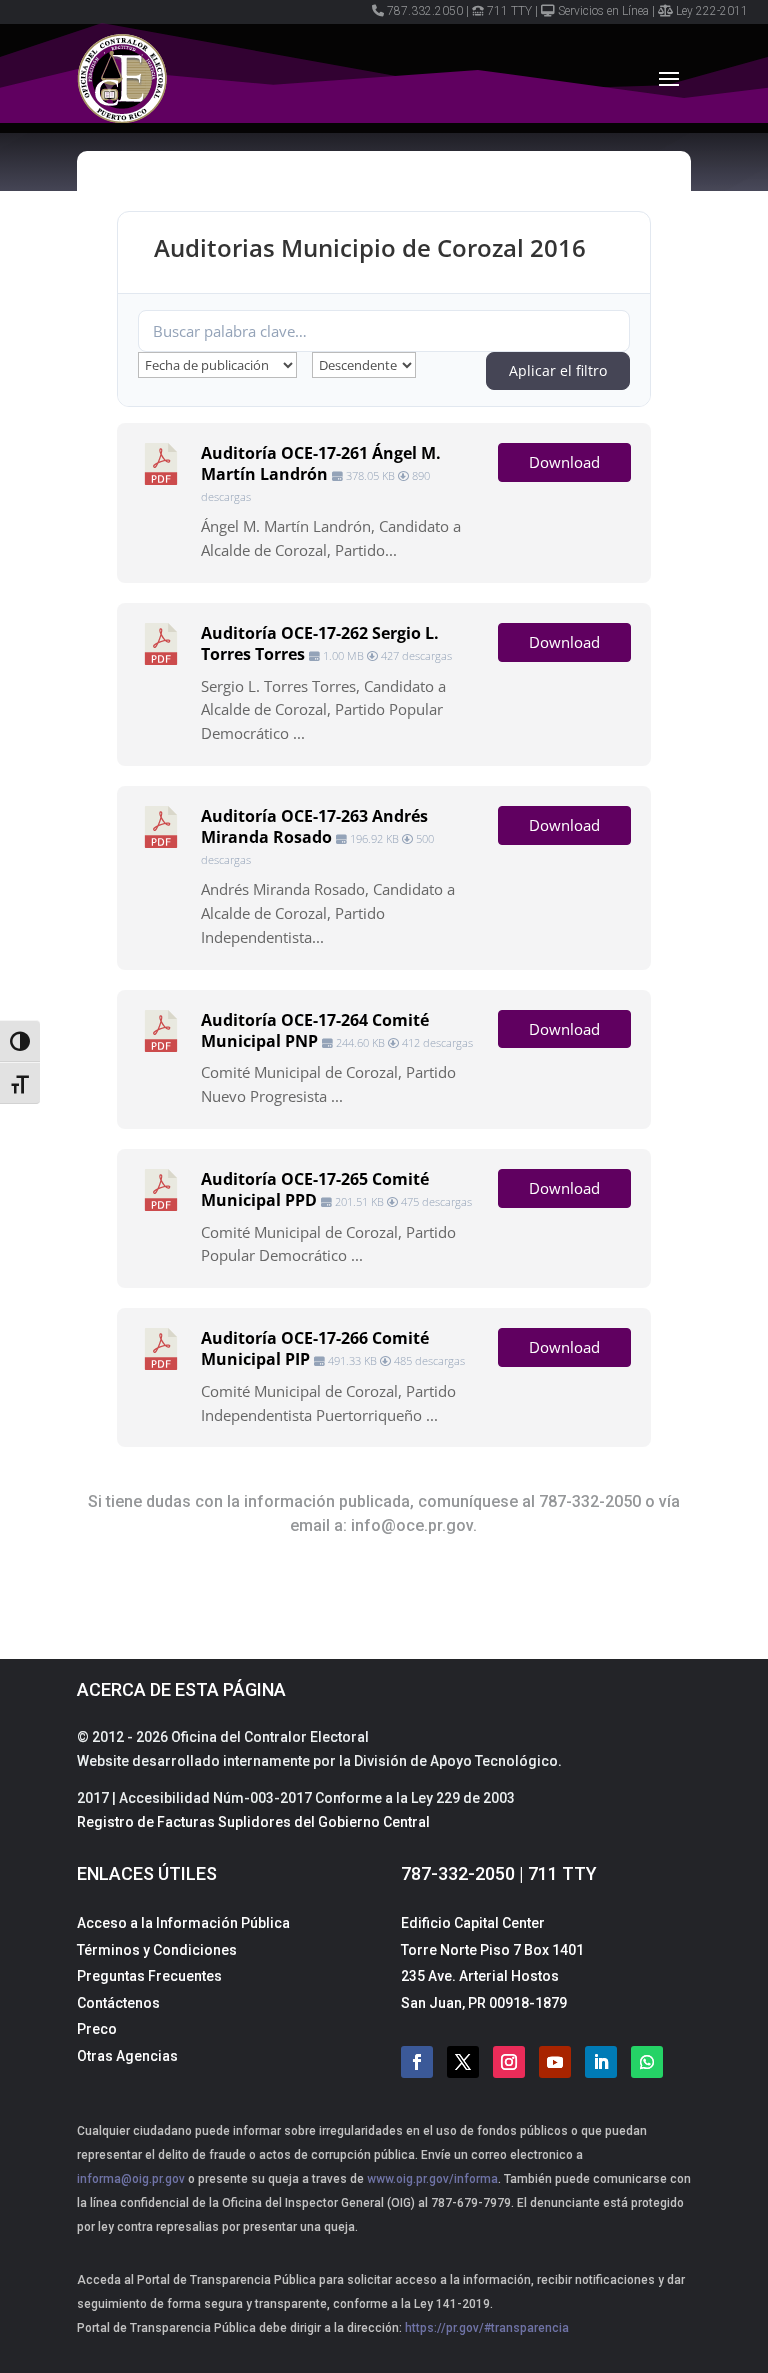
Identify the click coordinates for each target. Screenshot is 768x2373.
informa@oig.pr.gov (131, 2179)
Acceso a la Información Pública (183, 1923)
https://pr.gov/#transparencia (487, 2328)
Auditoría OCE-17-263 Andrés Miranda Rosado (314, 826)
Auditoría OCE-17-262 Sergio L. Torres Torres (320, 643)
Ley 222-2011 (712, 11)
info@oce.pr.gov (412, 1525)
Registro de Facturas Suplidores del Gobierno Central (253, 1822)
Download (564, 462)
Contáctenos (118, 2003)
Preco (97, 2029)
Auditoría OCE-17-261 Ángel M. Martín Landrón (321, 463)
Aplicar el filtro (558, 370)
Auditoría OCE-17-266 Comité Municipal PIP (315, 1348)
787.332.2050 (425, 11)
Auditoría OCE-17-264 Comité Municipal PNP (315, 1030)
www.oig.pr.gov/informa (431, 2179)
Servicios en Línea (603, 11)
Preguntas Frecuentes (149, 1976)
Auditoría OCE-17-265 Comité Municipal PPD (315, 1189)
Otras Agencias (127, 2056)
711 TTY (509, 11)
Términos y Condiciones (157, 1950)
